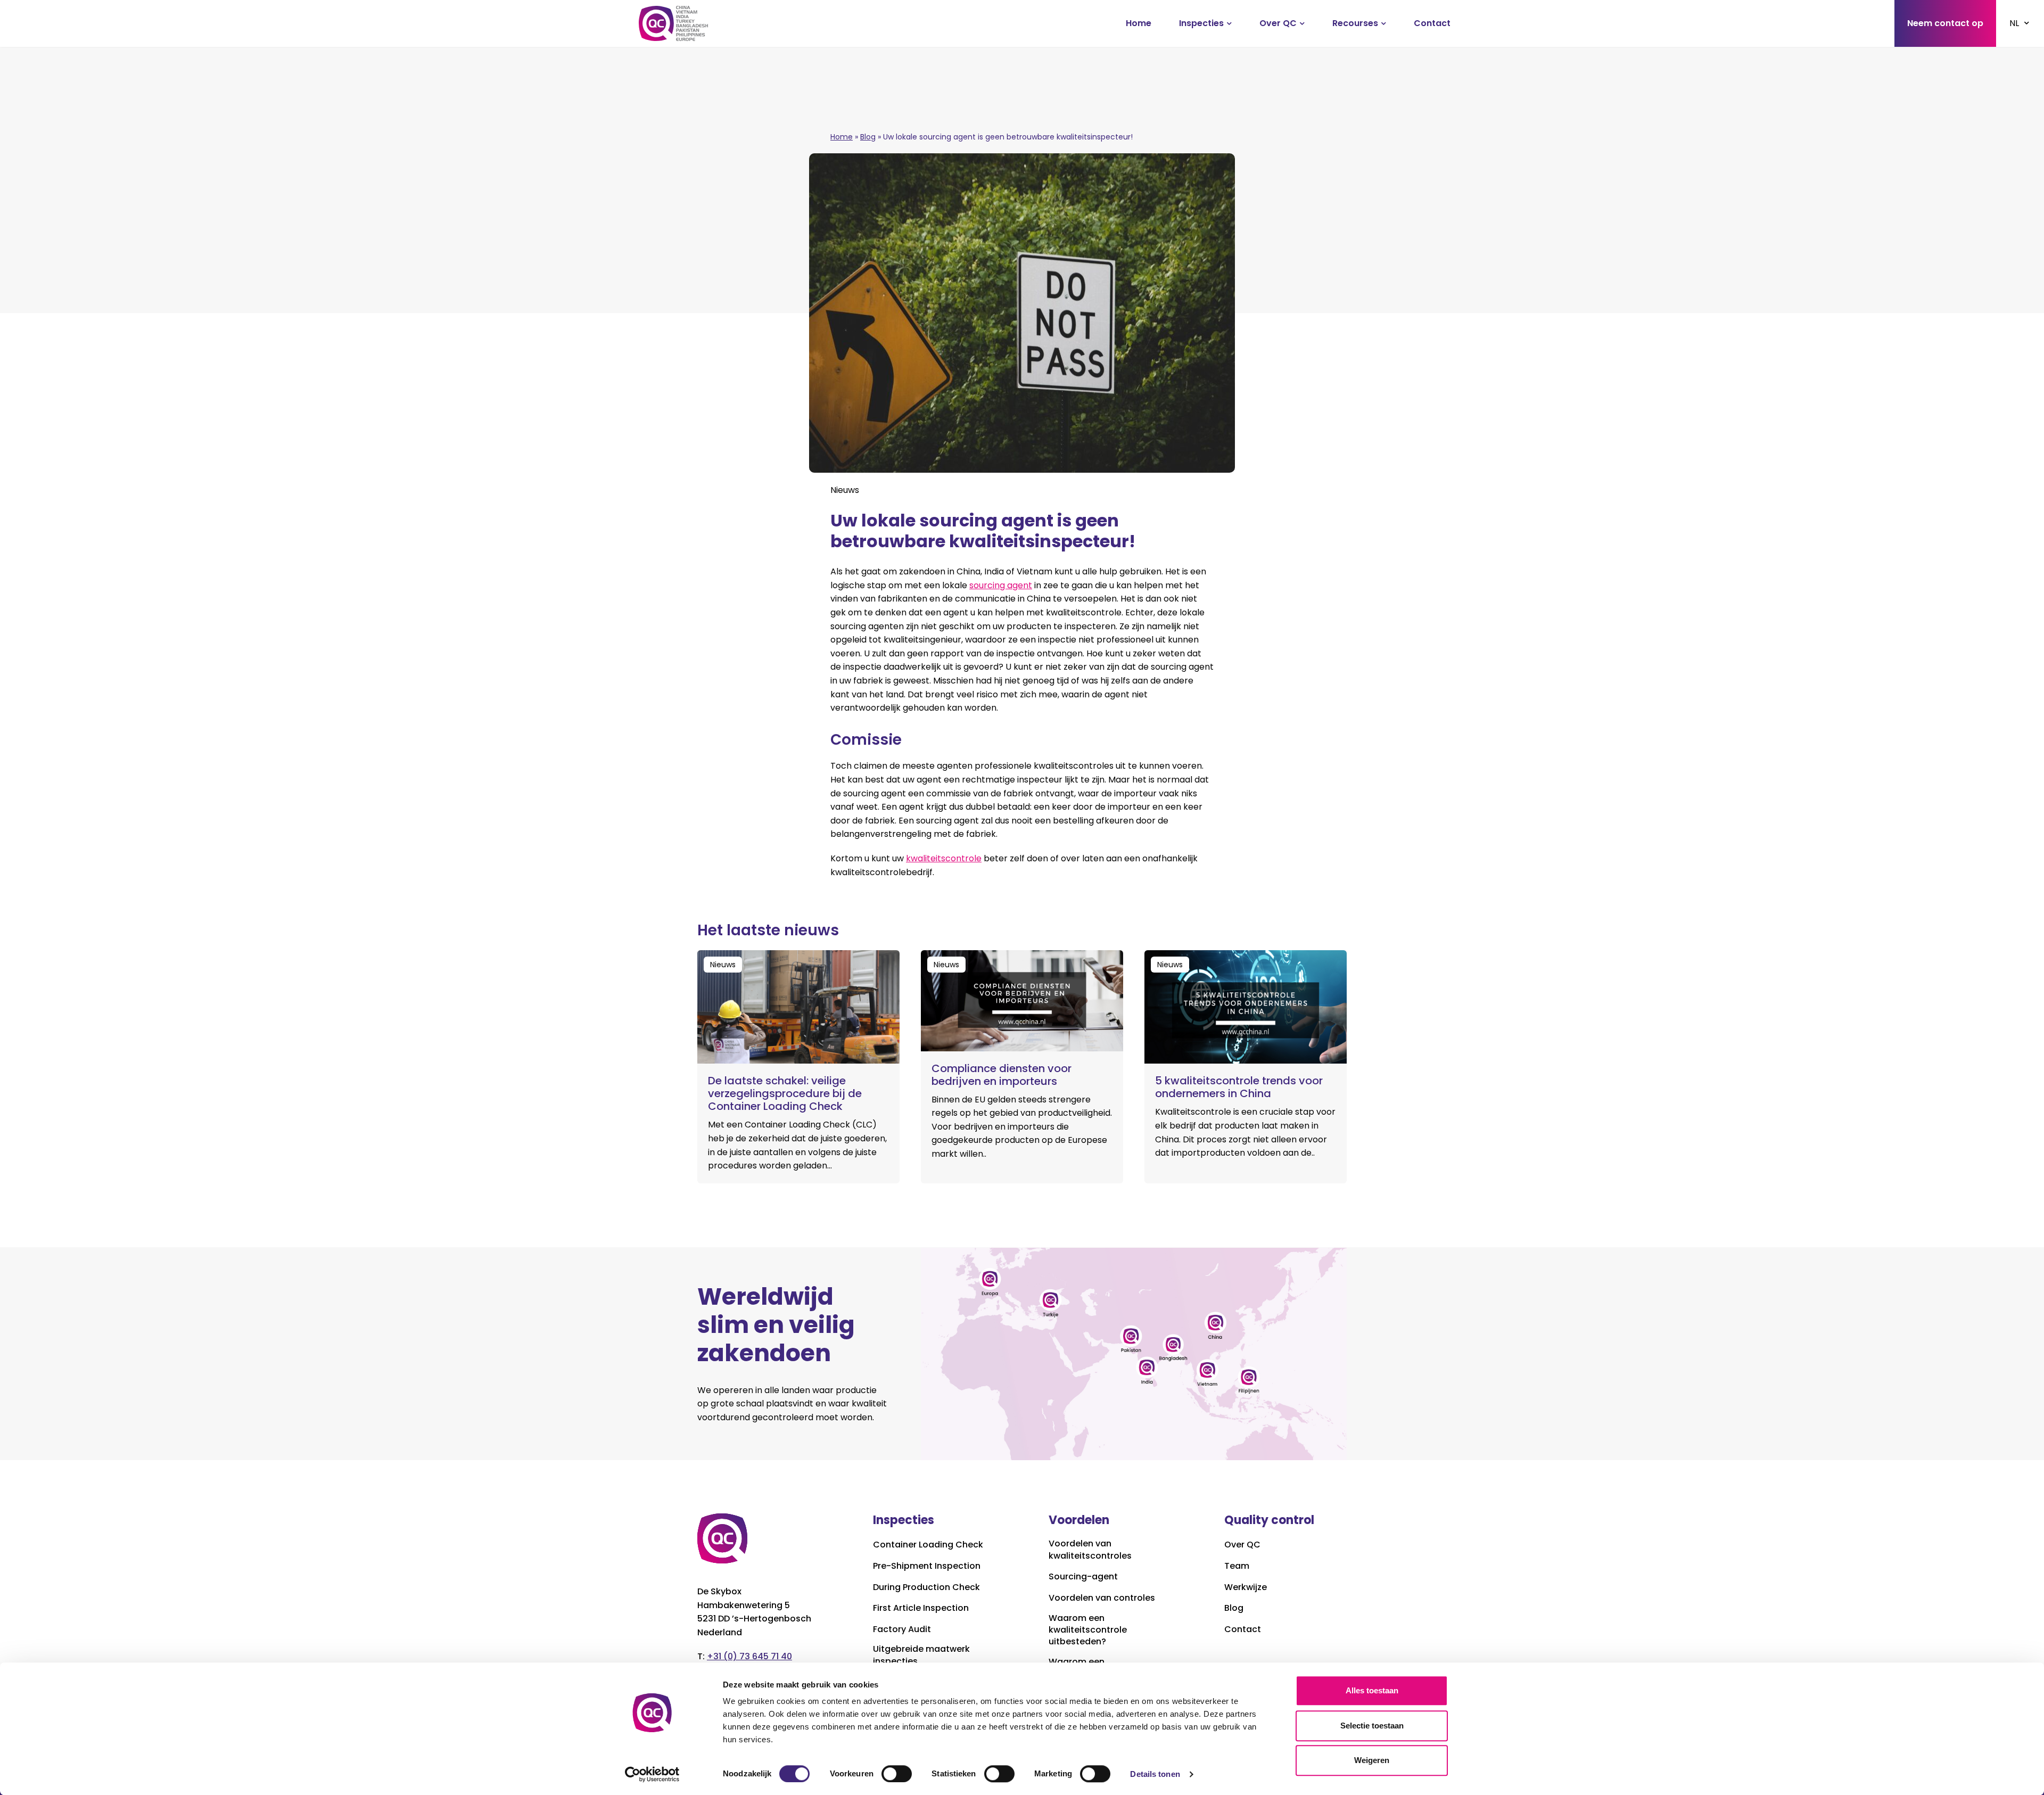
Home (1139, 23)
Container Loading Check (928, 1545)
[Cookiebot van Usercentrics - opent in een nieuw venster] (652, 1774)
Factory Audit (902, 1629)
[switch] (897, 1774)
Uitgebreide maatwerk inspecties (921, 1655)
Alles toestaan (1372, 1690)
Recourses (1355, 23)
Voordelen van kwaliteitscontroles (1090, 1550)
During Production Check (926, 1587)
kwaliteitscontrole (944, 858)
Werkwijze (1246, 1587)
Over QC (1278, 23)
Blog (868, 137)
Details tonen (1155, 1774)
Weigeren (1372, 1760)
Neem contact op (1945, 23)
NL (2014, 23)
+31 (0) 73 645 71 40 (749, 1656)
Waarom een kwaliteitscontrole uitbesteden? (1088, 1630)
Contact (1432, 23)
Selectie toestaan (1372, 1726)
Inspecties (1201, 23)
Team (1237, 1566)
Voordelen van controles (1102, 1598)
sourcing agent (1001, 585)
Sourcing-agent (1083, 1577)
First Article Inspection (921, 1608)
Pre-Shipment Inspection (927, 1566)
